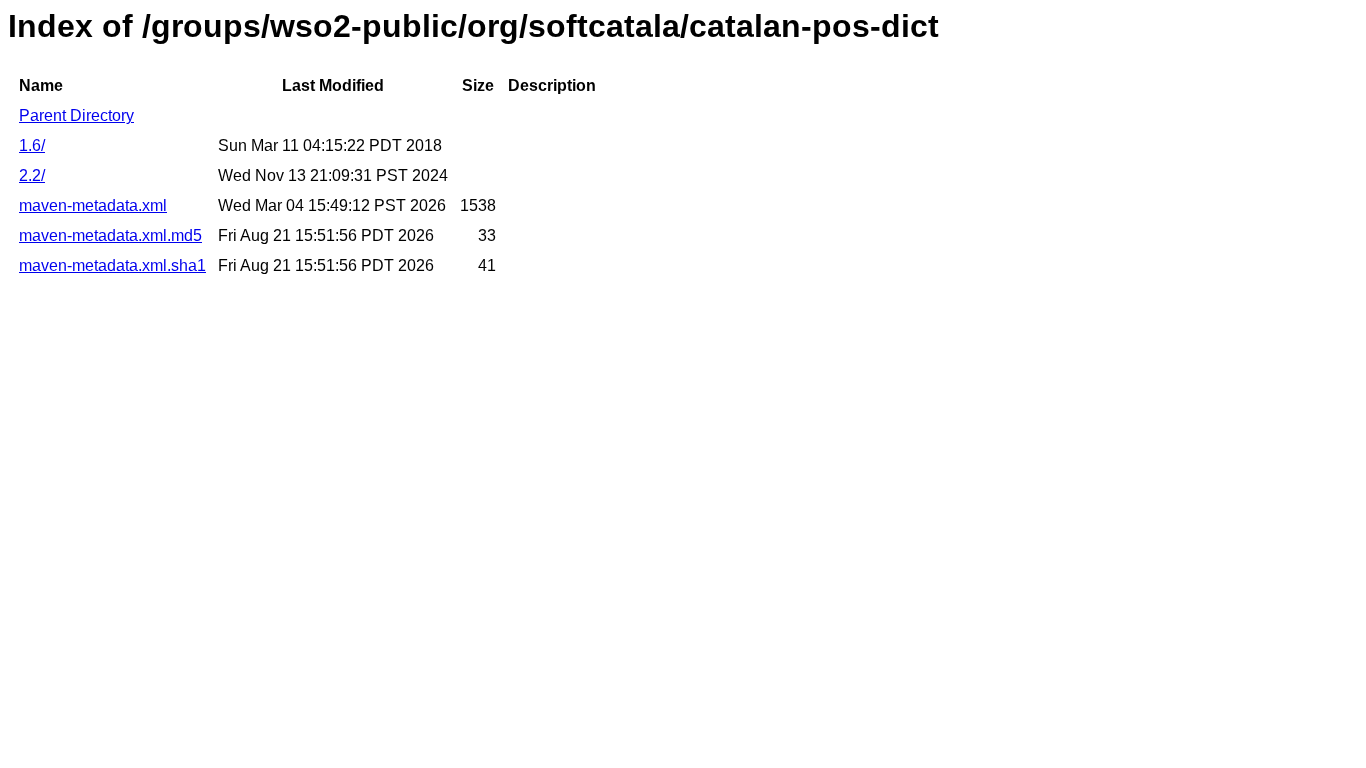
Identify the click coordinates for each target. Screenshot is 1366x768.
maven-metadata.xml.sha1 (112, 265)
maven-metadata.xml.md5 (110, 235)
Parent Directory (76, 115)
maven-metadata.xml (93, 205)
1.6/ (32, 145)
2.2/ (32, 175)
